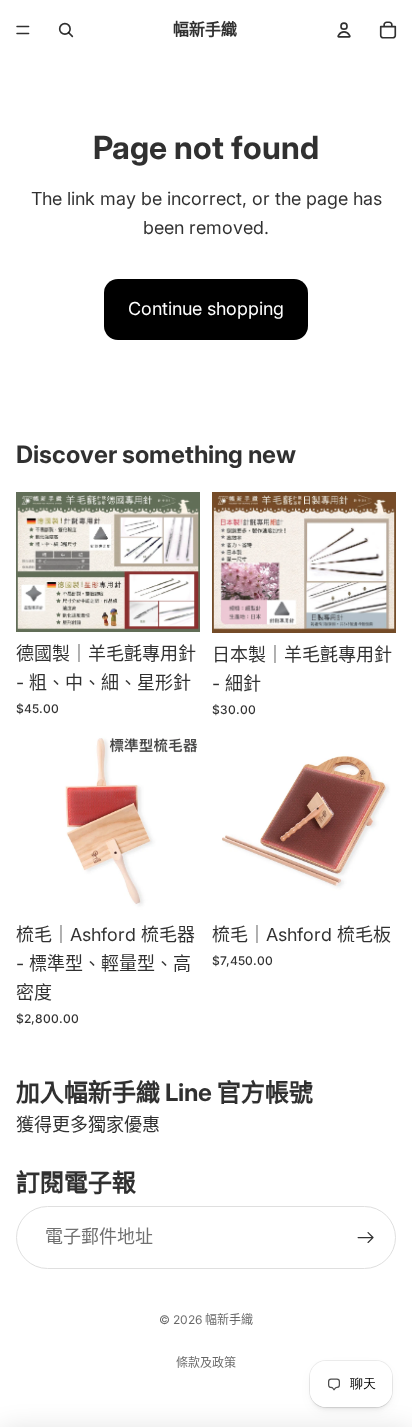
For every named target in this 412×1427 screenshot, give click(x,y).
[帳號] (344, 30)
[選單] (23, 30)
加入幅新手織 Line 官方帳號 (164, 1092)
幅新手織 (229, 1319)
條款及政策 (206, 1362)
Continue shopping (206, 308)
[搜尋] (66, 30)
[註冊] (366, 1237)
